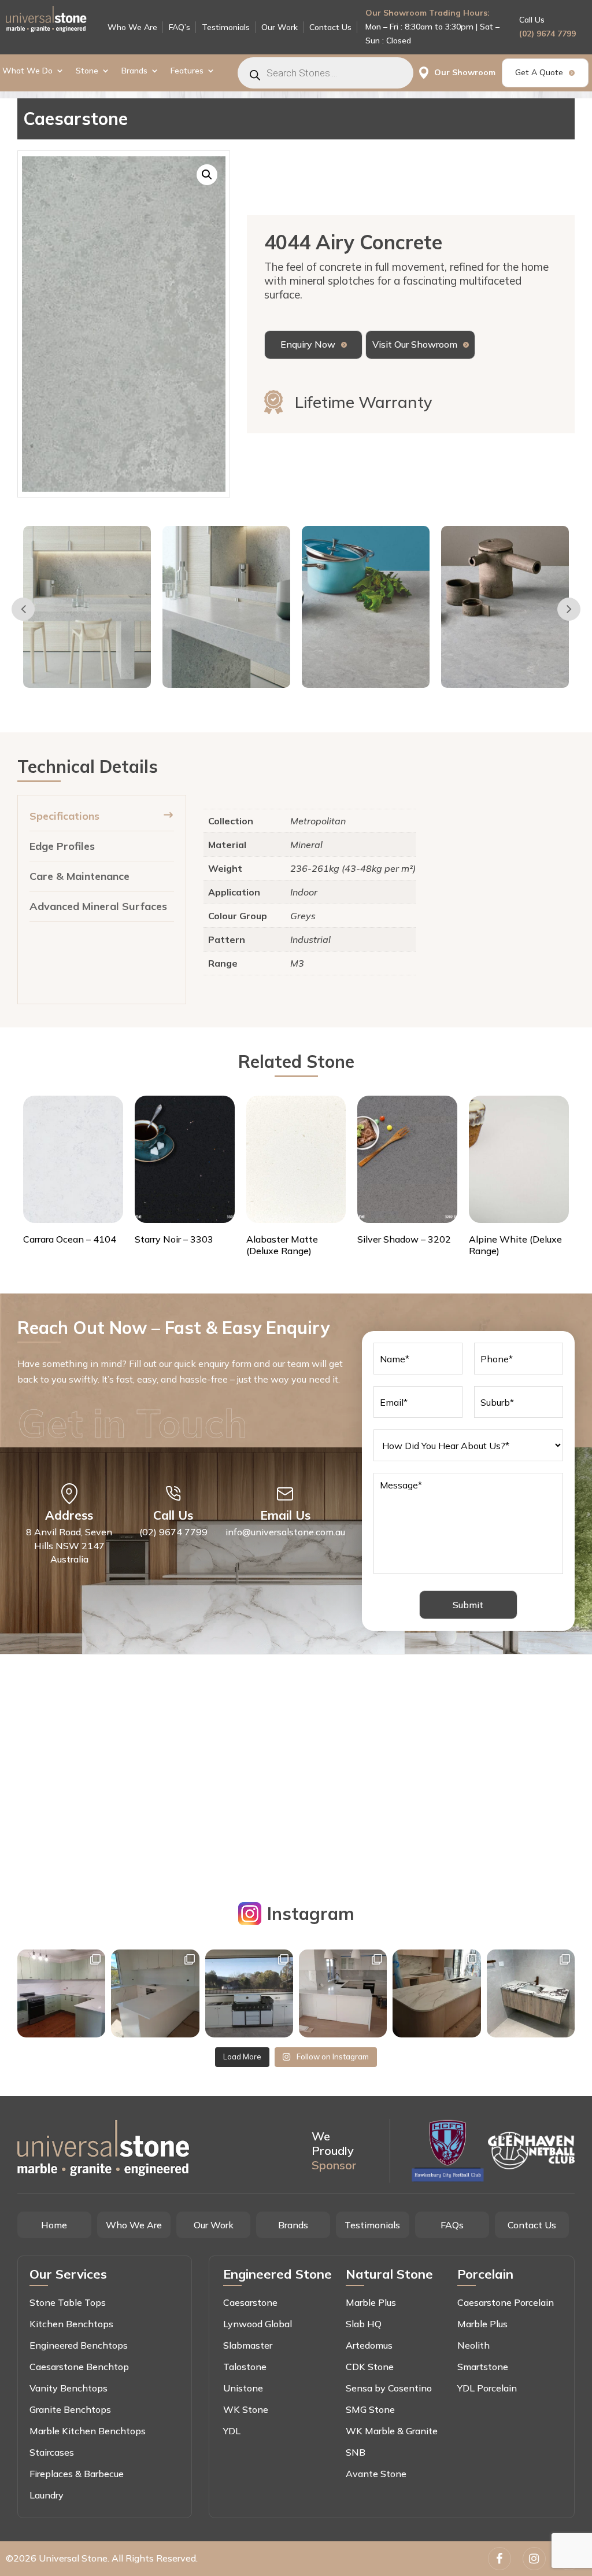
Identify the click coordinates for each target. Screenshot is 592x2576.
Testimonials (226, 27)
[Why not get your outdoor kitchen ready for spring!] (249, 1993)
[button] (207, 175)
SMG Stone (370, 2409)
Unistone (243, 2388)
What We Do (27, 71)
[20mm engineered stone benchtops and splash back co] (61, 1993)
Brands (134, 71)
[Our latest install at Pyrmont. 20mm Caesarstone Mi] (436, 1993)
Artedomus (369, 2345)
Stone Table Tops (68, 2302)
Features (187, 71)
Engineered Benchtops (79, 2345)
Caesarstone (250, 2302)
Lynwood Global (258, 2324)
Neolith (473, 2345)
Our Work (280, 27)
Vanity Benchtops (69, 2388)
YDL (232, 2431)
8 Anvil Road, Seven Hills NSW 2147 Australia (69, 1546)
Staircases (52, 2452)
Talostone (245, 2367)
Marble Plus (371, 2302)
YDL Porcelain (487, 2388)
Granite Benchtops (70, 2409)
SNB (356, 2452)
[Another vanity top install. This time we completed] (531, 1993)
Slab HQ (364, 2324)
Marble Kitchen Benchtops (88, 2431)
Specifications (64, 816)
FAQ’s (180, 27)
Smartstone (483, 2367)
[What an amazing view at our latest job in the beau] (155, 1993)
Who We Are (132, 27)
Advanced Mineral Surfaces (98, 906)
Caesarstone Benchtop (79, 2367)
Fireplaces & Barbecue (77, 2474)
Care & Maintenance (79, 876)
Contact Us (330, 27)
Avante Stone (376, 2474)
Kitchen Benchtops (71, 2324)
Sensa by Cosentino (389, 2388)
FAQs (452, 2225)
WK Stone (246, 2409)
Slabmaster (248, 2345)
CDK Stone (370, 2367)
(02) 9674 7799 (547, 34)
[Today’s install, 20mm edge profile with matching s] (343, 1993)
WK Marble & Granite (392, 2431)
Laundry (47, 2495)
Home (54, 2225)
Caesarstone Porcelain (506, 2302)
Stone (87, 71)
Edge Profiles (62, 846)
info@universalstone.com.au (285, 1532)
